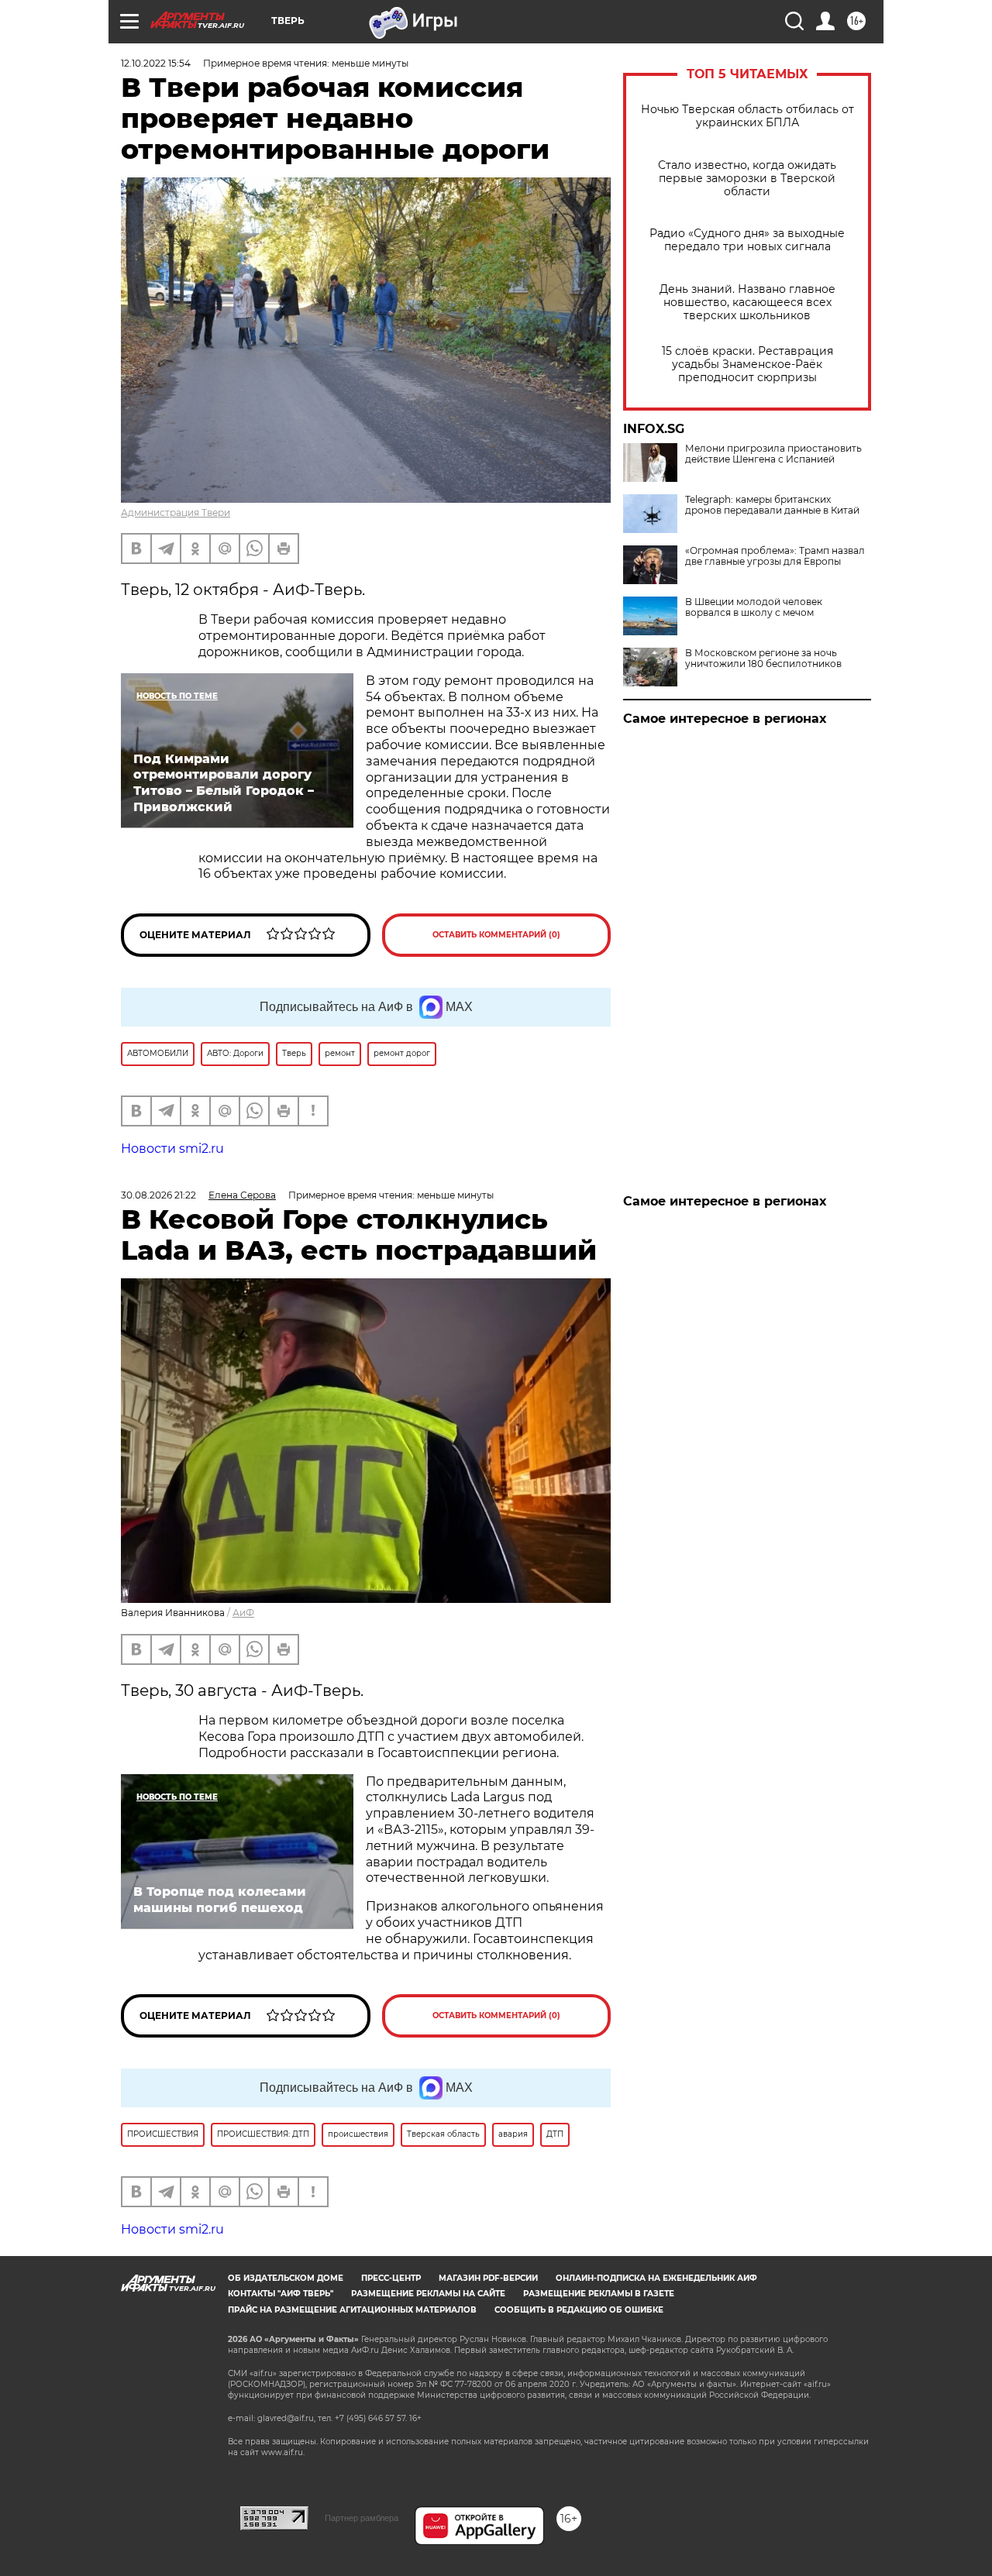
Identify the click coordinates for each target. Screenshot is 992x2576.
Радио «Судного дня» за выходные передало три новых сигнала (747, 240)
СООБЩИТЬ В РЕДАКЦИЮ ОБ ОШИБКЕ (579, 2310)
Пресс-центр (391, 2278)
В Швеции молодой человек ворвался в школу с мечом (754, 607)
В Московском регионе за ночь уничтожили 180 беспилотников (763, 659)
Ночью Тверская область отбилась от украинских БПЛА (747, 116)
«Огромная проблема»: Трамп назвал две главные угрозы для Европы (775, 556)
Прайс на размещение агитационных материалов (352, 2310)
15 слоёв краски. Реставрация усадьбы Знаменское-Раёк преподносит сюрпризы (747, 365)
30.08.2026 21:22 (158, 1195)
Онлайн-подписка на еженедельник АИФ (656, 2278)
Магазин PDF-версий (488, 2278)
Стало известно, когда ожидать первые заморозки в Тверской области (747, 179)
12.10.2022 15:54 (156, 63)
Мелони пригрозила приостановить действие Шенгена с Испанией (773, 454)
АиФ (243, 1613)
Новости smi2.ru (172, 1149)
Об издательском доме (286, 2278)
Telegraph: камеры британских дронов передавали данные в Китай (772, 505)
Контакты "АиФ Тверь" (281, 2294)
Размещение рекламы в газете (599, 2294)
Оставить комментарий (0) (496, 935)
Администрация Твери (176, 512)
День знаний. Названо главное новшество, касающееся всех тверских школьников (747, 303)
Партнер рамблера (362, 2518)
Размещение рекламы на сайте (428, 2294)
